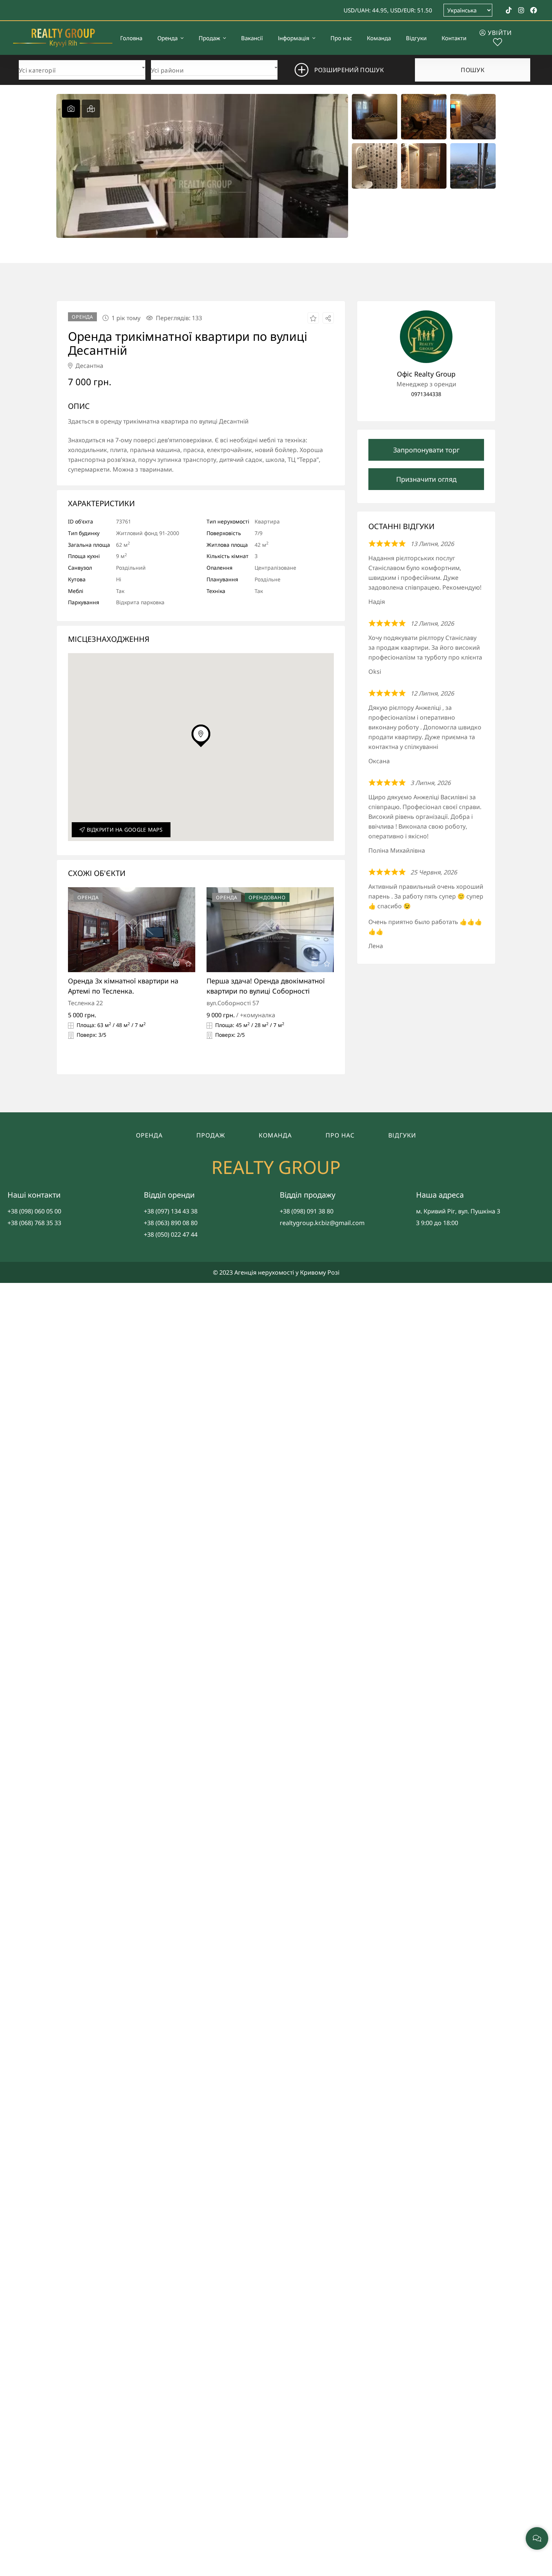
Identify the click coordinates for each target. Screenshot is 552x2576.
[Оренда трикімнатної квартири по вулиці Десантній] (426, 337)
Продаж (211, 1135)
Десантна (89, 366)
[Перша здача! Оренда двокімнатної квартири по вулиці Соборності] (270, 930)
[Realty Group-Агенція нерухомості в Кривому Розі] (63, 38)
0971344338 (426, 394)
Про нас (340, 1135)
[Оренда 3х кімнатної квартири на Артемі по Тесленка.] (132, 930)
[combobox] (82, 68)
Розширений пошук (349, 70)
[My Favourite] (498, 43)
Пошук (473, 70)
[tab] (71, 109)
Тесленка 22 (85, 1003)
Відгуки (402, 1135)
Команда (275, 1135)
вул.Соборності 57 (233, 1003)
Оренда (149, 1135)
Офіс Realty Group (426, 374)
